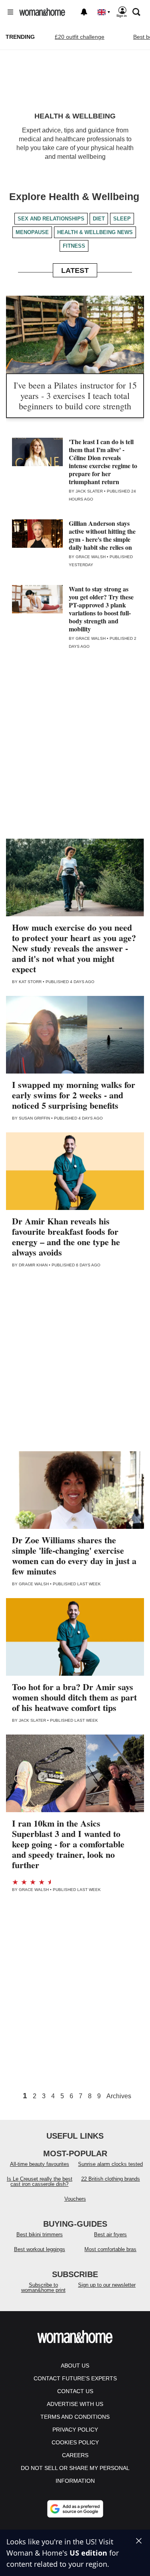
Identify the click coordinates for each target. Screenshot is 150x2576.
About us (75, 2366)
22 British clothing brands (111, 2179)
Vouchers (75, 2199)
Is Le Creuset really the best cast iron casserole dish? (40, 2181)
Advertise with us (75, 2404)
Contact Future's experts (75, 2378)
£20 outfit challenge (80, 37)
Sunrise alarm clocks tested (110, 2164)
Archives (119, 2096)
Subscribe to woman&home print (43, 2288)
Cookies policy (75, 2442)
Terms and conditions (75, 2417)
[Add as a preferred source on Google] (75, 2509)
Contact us (75, 2391)
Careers (75, 2455)
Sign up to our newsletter (107, 2285)
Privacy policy (75, 2430)
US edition (88, 2553)
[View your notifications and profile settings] (84, 12)
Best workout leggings (40, 2249)
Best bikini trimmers (40, 2234)
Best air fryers (110, 2234)
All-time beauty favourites (40, 2164)
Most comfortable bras (110, 2249)
